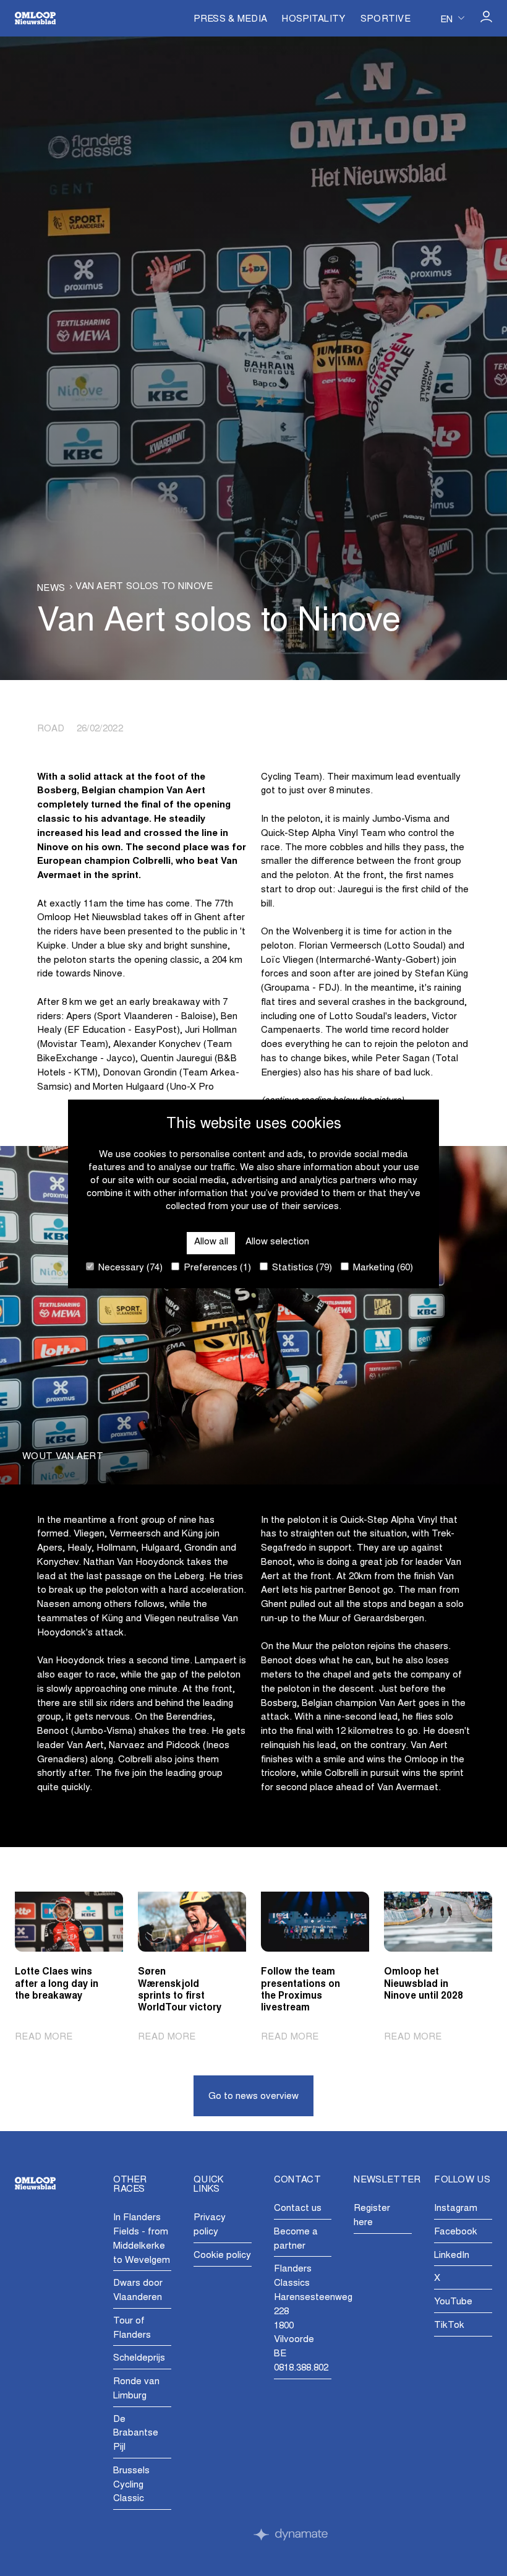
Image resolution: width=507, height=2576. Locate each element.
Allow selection (277, 1242)
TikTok (449, 2326)
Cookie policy (222, 2256)
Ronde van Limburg (136, 2389)
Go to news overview (253, 2097)
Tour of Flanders (132, 2328)
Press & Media (230, 19)
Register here (372, 2216)
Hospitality (313, 19)
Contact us (298, 2209)
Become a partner (296, 2239)
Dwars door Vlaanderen (138, 2291)
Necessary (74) (129, 1268)
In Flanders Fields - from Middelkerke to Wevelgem (142, 2239)
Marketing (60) (382, 1268)
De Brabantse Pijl (136, 2434)
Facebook (456, 2232)
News (51, 589)
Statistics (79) (301, 1268)
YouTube (453, 2302)
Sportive (386, 19)
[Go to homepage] (35, 18)
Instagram (456, 2209)
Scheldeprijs (139, 2358)
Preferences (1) (216, 1268)
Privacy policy (210, 2225)
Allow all (211, 1242)
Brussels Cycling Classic (131, 2485)
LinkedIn (452, 2256)
